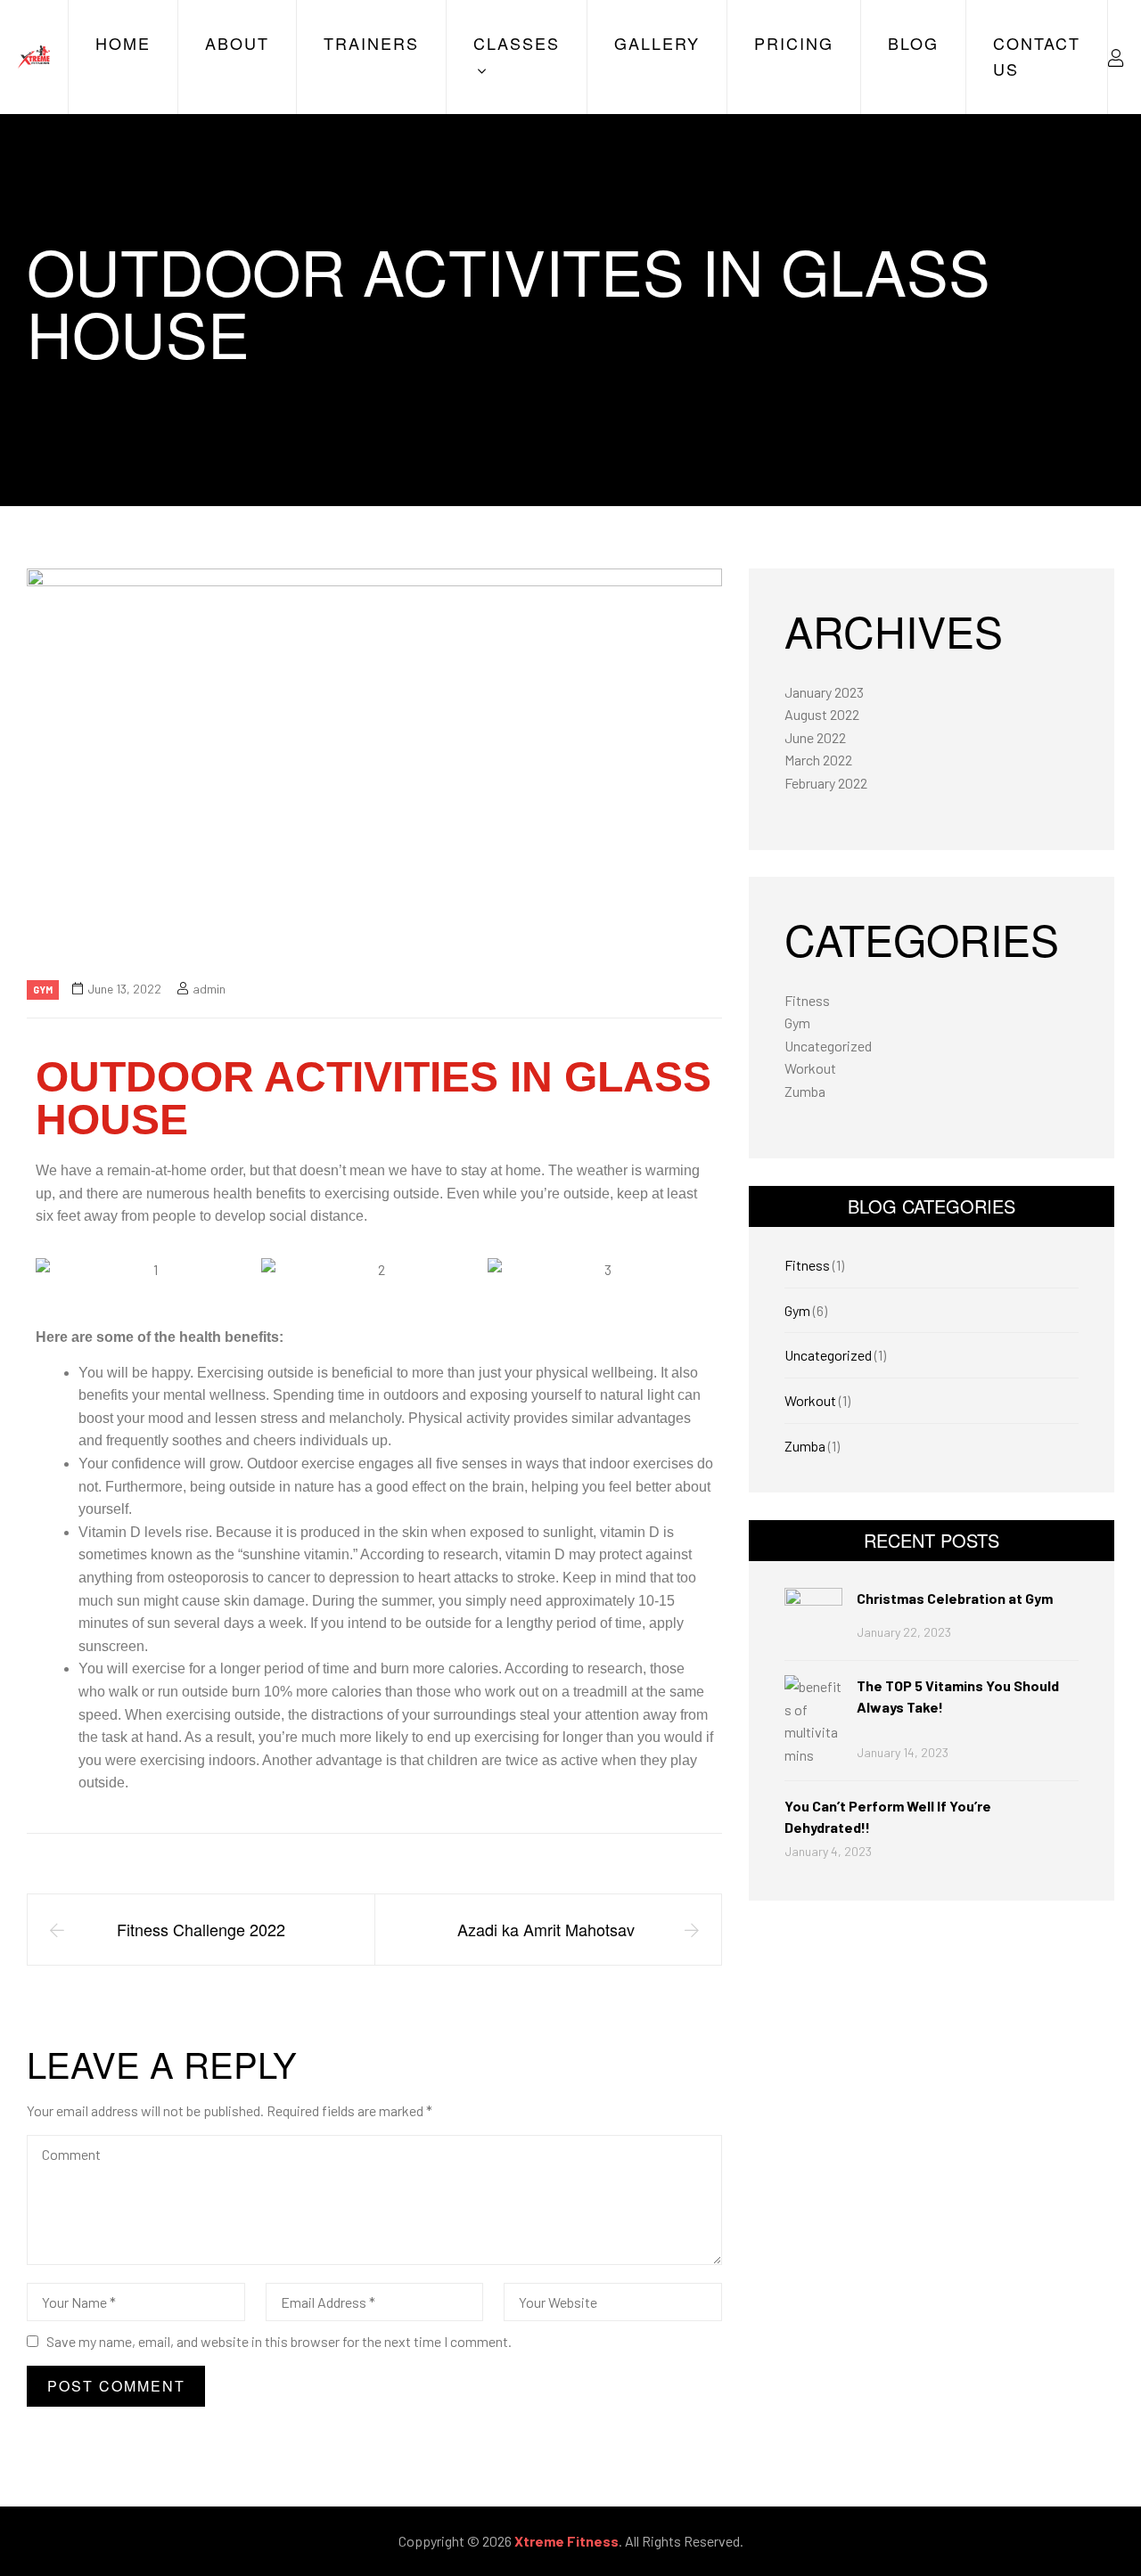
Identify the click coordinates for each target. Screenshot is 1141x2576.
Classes (517, 43)
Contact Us (1037, 56)
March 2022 (818, 760)
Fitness (807, 1000)
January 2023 (824, 692)
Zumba (805, 1091)
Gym (43, 990)
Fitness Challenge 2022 (201, 1929)
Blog (913, 43)
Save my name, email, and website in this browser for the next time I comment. (279, 2341)
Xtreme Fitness (566, 2541)
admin (209, 989)
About (237, 43)
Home (123, 43)
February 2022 (826, 783)
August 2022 (822, 714)
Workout (810, 1068)
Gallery (657, 43)
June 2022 (815, 737)
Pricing (794, 43)
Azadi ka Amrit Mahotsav (548, 1929)
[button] (53, 1269)
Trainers (371, 43)
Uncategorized (828, 1046)
